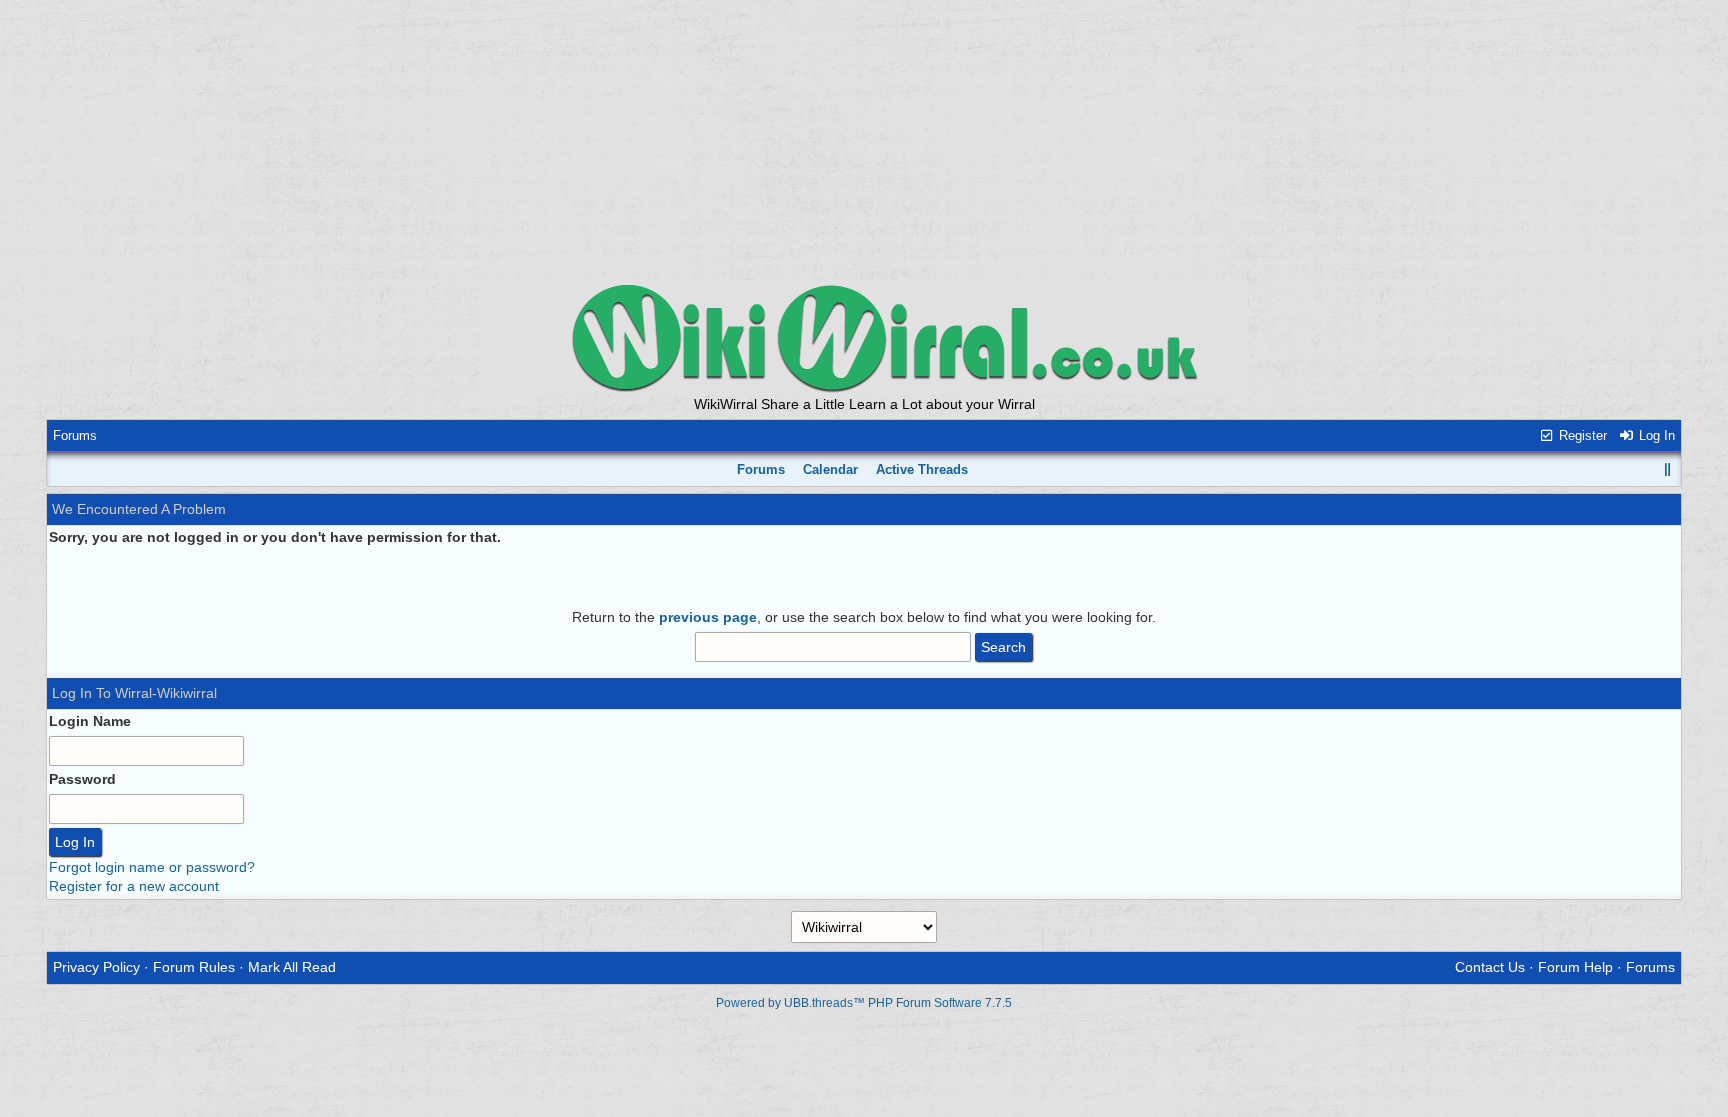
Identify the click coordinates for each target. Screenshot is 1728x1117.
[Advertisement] (864, 140)
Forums (75, 435)
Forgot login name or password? (152, 867)
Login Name (90, 721)
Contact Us (1490, 967)
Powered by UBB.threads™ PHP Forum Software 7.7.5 (864, 1003)
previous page (708, 617)
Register (1580, 435)
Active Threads (922, 469)
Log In (1655, 435)
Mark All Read (292, 967)
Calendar (830, 469)
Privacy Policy (96, 967)
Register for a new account (134, 886)
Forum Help (1575, 967)
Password (82, 779)
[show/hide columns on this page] (1668, 469)
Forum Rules (194, 967)
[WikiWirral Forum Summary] (864, 337)
